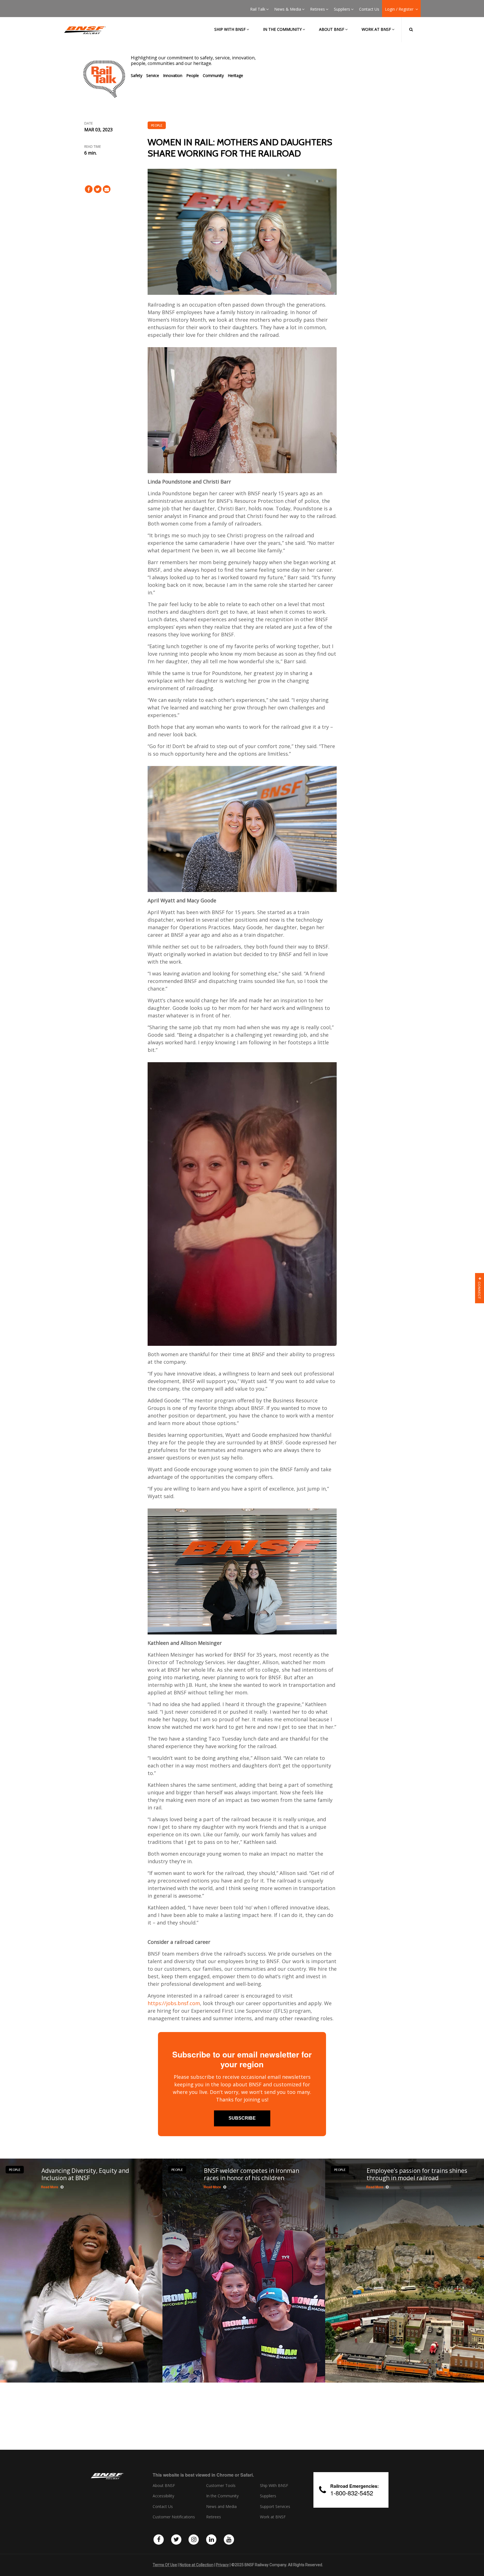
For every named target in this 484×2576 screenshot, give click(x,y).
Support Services (275, 2507)
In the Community (282, 29)
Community (213, 75)
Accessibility (163, 2496)
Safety (137, 75)
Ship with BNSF (230, 29)
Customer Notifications (174, 2517)
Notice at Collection (196, 2565)
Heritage (235, 75)
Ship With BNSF (274, 2486)
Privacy (222, 2565)
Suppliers (342, 9)
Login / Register (400, 9)
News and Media (221, 2507)
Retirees (317, 9)
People (193, 75)
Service (153, 75)
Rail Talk (258, 9)
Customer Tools (221, 2486)
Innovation (173, 75)
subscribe (242, 2118)
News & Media (288, 9)
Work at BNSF (376, 29)
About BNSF (332, 29)
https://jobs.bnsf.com (174, 2003)
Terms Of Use (165, 2565)
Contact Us (369, 9)
